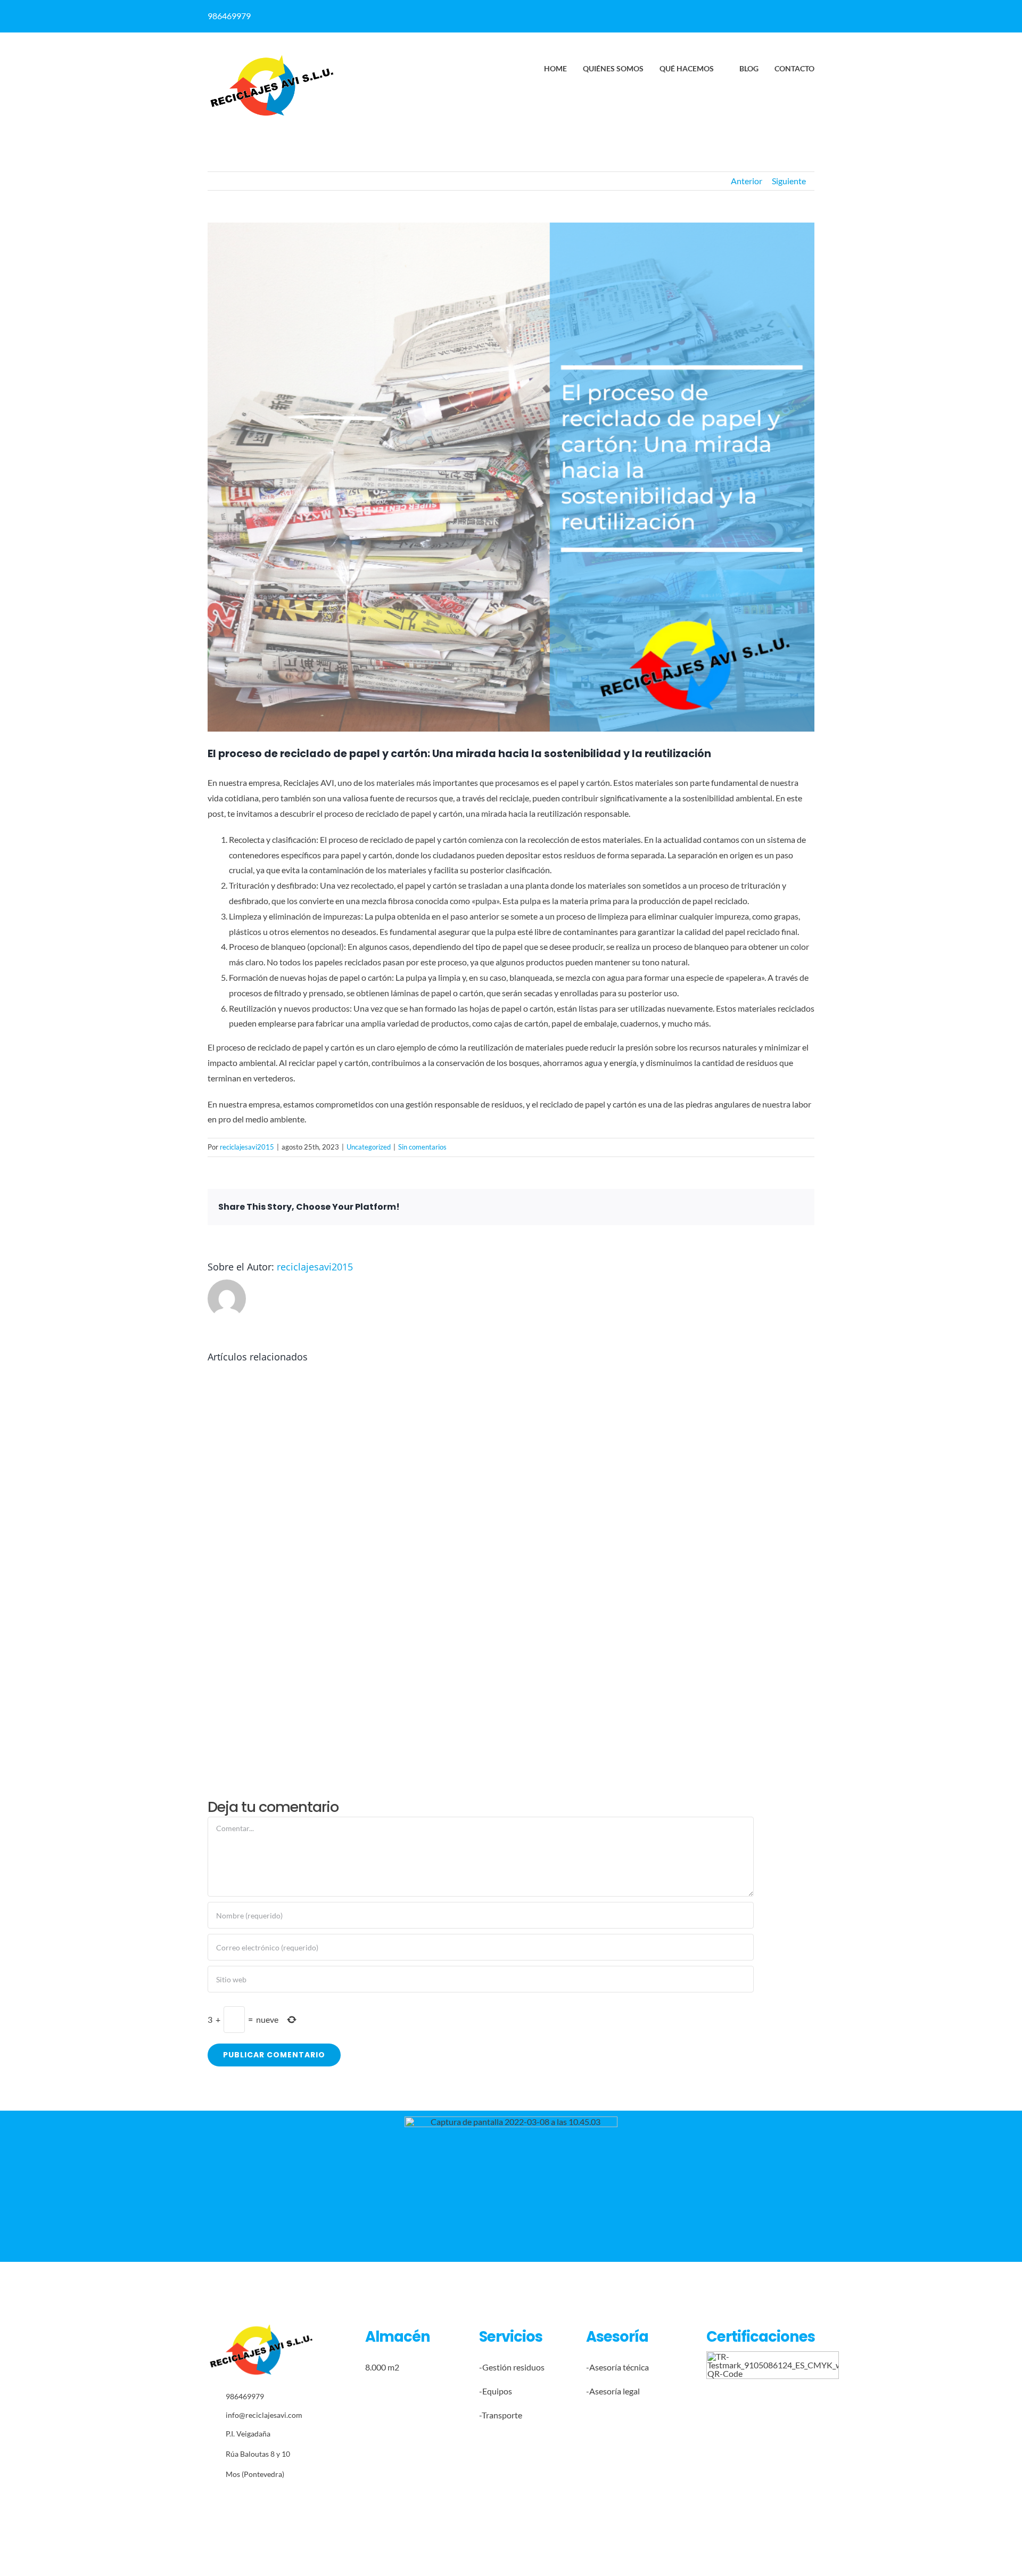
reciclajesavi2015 (247, 1147)
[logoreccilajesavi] (271, 58)
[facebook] (658, 12)
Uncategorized (369, 1147)
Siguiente (789, 181)
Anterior (747, 181)
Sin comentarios (422, 1147)
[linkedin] (679, 12)
